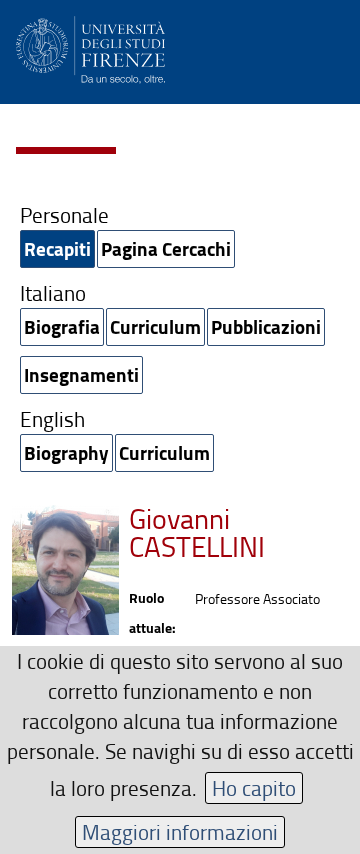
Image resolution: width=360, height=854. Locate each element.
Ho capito (254, 787)
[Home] (90, 46)
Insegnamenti (81, 374)
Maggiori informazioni (180, 831)
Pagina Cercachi (166, 248)
